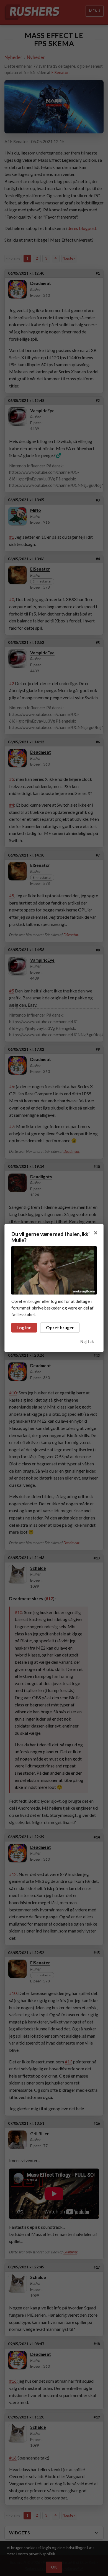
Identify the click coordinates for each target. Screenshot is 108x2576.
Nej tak (87, 1342)
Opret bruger (60, 1327)
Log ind (24, 1327)
